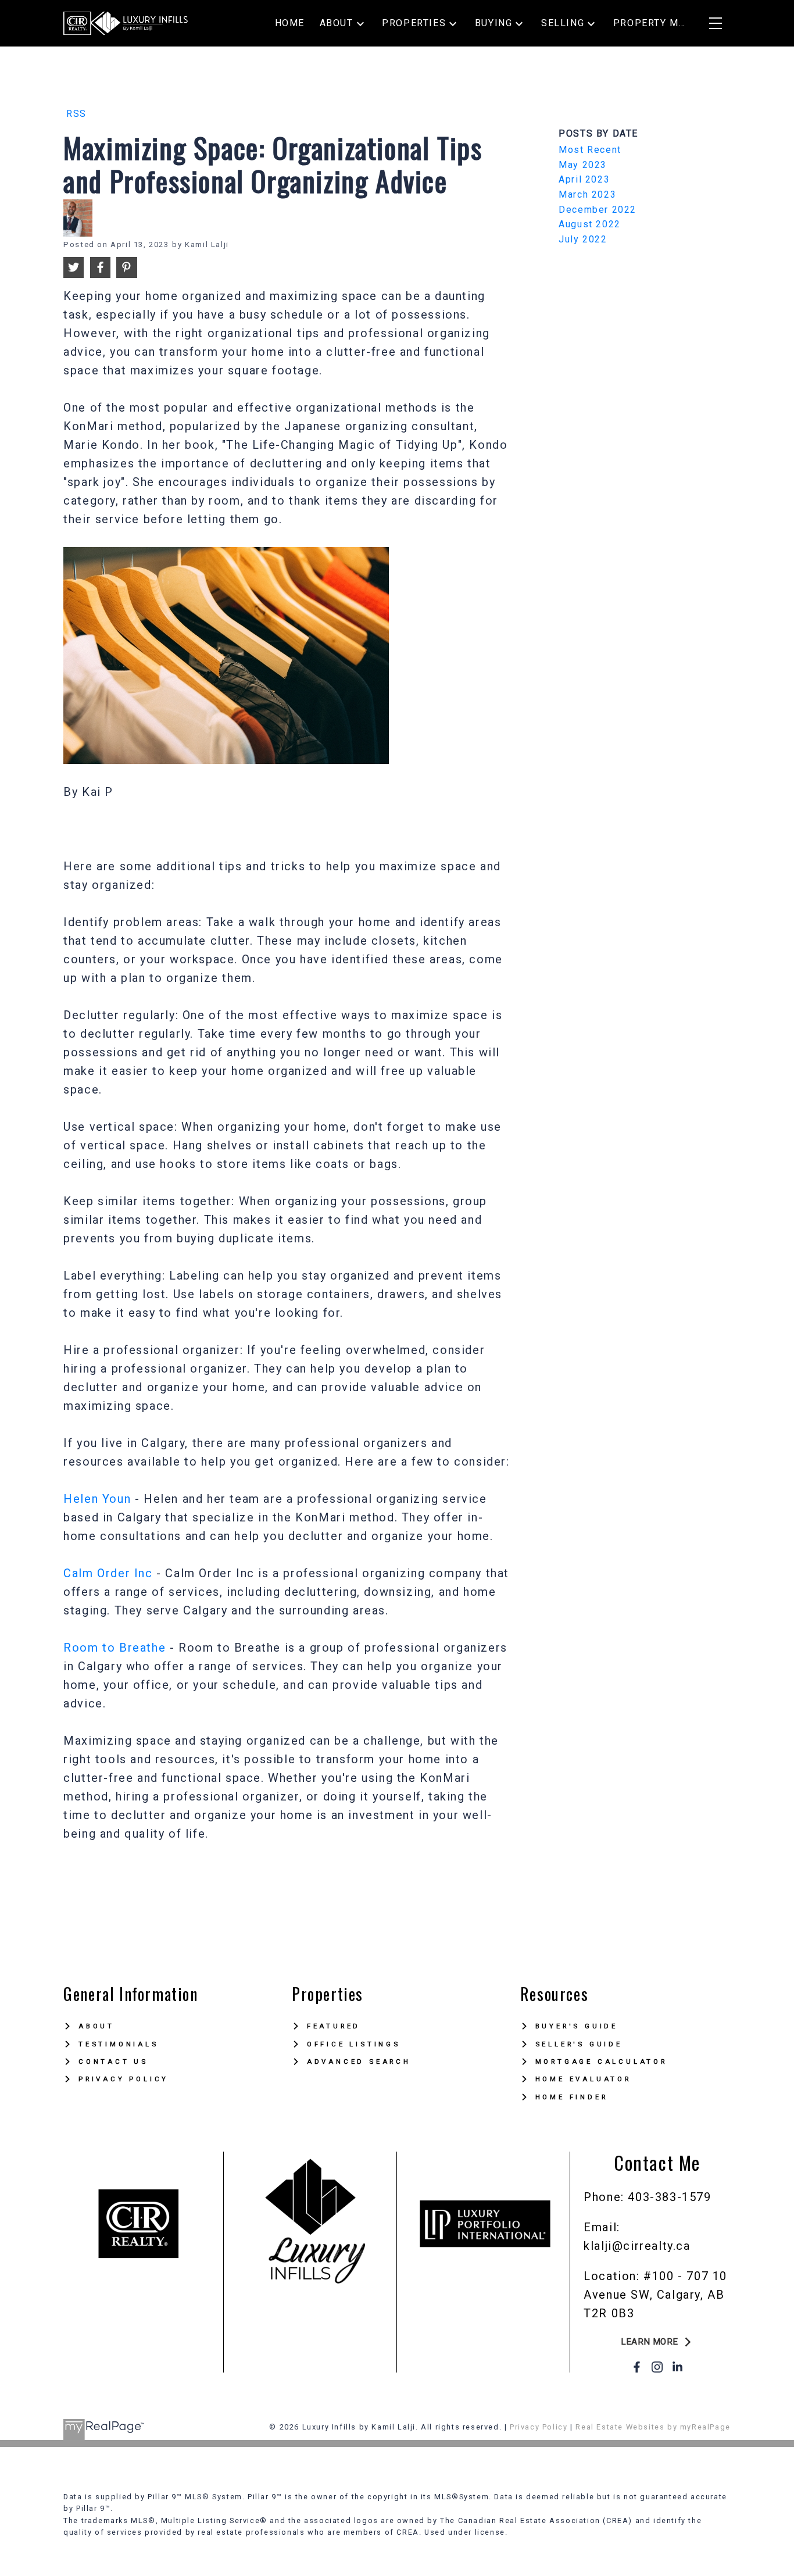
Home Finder (572, 2097)
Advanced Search (359, 2061)
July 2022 (583, 239)
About (96, 2026)
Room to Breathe (115, 1648)
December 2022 (598, 210)
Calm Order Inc (108, 1573)
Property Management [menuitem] (650, 23)
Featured (334, 2026)
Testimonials (119, 2044)
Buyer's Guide (577, 2026)
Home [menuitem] (290, 23)
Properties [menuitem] (414, 23)
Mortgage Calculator (601, 2061)
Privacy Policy (124, 2079)
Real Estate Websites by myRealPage (653, 2427)
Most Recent (590, 150)
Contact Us (113, 2061)
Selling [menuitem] (563, 23)
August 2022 (590, 224)
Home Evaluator (583, 2079)
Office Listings (354, 2044)
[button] (657, 2342)
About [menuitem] (337, 23)
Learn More (650, 2342)
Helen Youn (97, 1499)
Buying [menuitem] (494, 23)
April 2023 (584, 179)
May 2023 (583, 165)
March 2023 (587, 194)
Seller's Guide (579, 2044)
